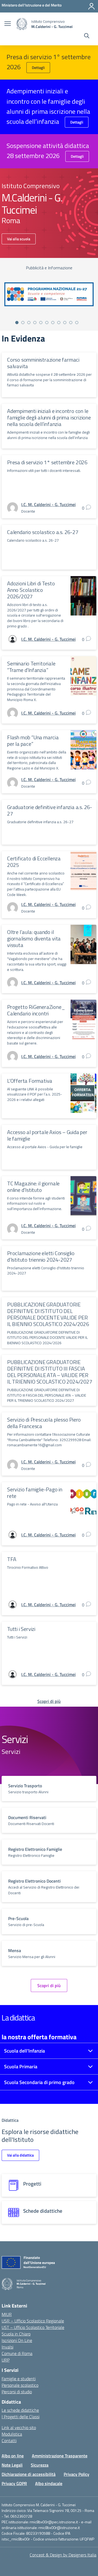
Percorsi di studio (17, 2392)
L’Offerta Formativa (30, 1081)
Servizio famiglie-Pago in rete (35, 1493)
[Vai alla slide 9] (65, 323)
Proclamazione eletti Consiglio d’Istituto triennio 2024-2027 (41, 1256)
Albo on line (13, 2456)
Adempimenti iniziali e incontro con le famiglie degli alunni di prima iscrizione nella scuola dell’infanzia (49, 417)
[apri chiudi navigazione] (8, 24)
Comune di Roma (17, 2353)
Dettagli (38, 67)
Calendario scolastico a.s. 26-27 (43, 532)
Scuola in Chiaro (16, 2334)
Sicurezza (40, 2465)
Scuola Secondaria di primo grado (39, 2082)
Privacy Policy (76, 2474)
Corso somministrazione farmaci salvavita (43, 363)
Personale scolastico (20, 2385)
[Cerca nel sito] (87, 36)
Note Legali (12, 2465)
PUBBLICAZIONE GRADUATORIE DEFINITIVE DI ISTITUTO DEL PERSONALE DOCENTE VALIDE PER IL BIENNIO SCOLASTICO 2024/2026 (48, 1314)
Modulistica (12, 2434)
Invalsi (7, 2347)
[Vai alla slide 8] (59, 323)
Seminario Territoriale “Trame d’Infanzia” (31, 667)
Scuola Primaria (21, 2067)
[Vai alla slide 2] (23, 323)
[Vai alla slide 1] (17, 323)
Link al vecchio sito (19, 2427)
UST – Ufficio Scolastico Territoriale (33, 2327)
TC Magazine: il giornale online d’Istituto (33, 1187)
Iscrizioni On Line (17, 2340)
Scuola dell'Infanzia (24, 2051)
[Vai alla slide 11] (77, 323)
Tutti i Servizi (21, 1629)
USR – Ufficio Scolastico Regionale (33, 2321)
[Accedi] (91, 6)
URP (6, 2360)
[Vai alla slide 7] (53, 323)
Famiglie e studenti (19, 2379)
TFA (12, 1559)
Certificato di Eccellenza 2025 (34, 862)
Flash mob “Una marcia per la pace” (33, 741)
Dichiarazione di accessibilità (29, 2474)
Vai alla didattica (20, 2155)
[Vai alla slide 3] (29, 323)
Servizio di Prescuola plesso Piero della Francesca (44, 1423)
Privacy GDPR (14, 2483)
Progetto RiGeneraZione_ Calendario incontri (36, 1010)
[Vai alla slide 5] (41, 323)
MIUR (7, 2314)
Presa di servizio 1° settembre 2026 (47, 462)
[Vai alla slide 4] (35, 323)
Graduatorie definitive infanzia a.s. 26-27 (50, 810)
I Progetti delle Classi (21, 2417)
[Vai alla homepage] (22, 24)
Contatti (9, 2441)
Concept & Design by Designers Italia (63, 2555)
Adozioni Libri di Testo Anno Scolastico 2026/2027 (31, 590)
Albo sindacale (49, 2483)
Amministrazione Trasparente (60, 2456)
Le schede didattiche (20, 2410)
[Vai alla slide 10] (71, 323)
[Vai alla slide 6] (47, 323)
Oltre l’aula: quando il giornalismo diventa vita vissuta (34, 938)
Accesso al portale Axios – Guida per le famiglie (47, 1135)
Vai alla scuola (19, 239)
